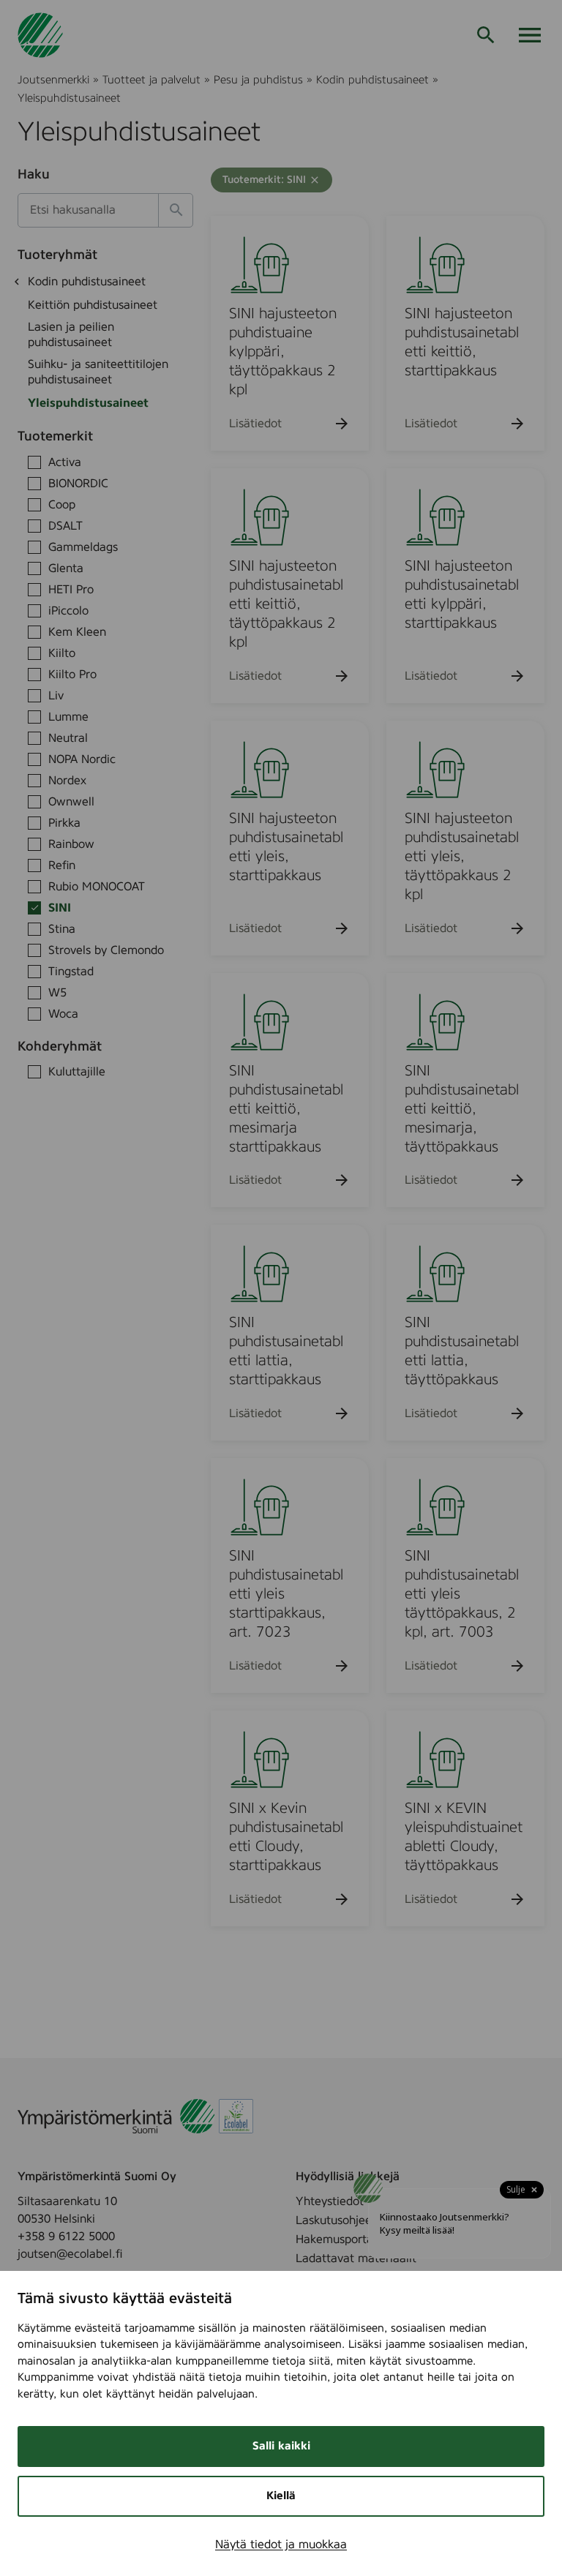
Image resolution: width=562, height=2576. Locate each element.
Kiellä (281, 2496)
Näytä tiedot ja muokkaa (281, 2545)
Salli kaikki (281, 2446)
